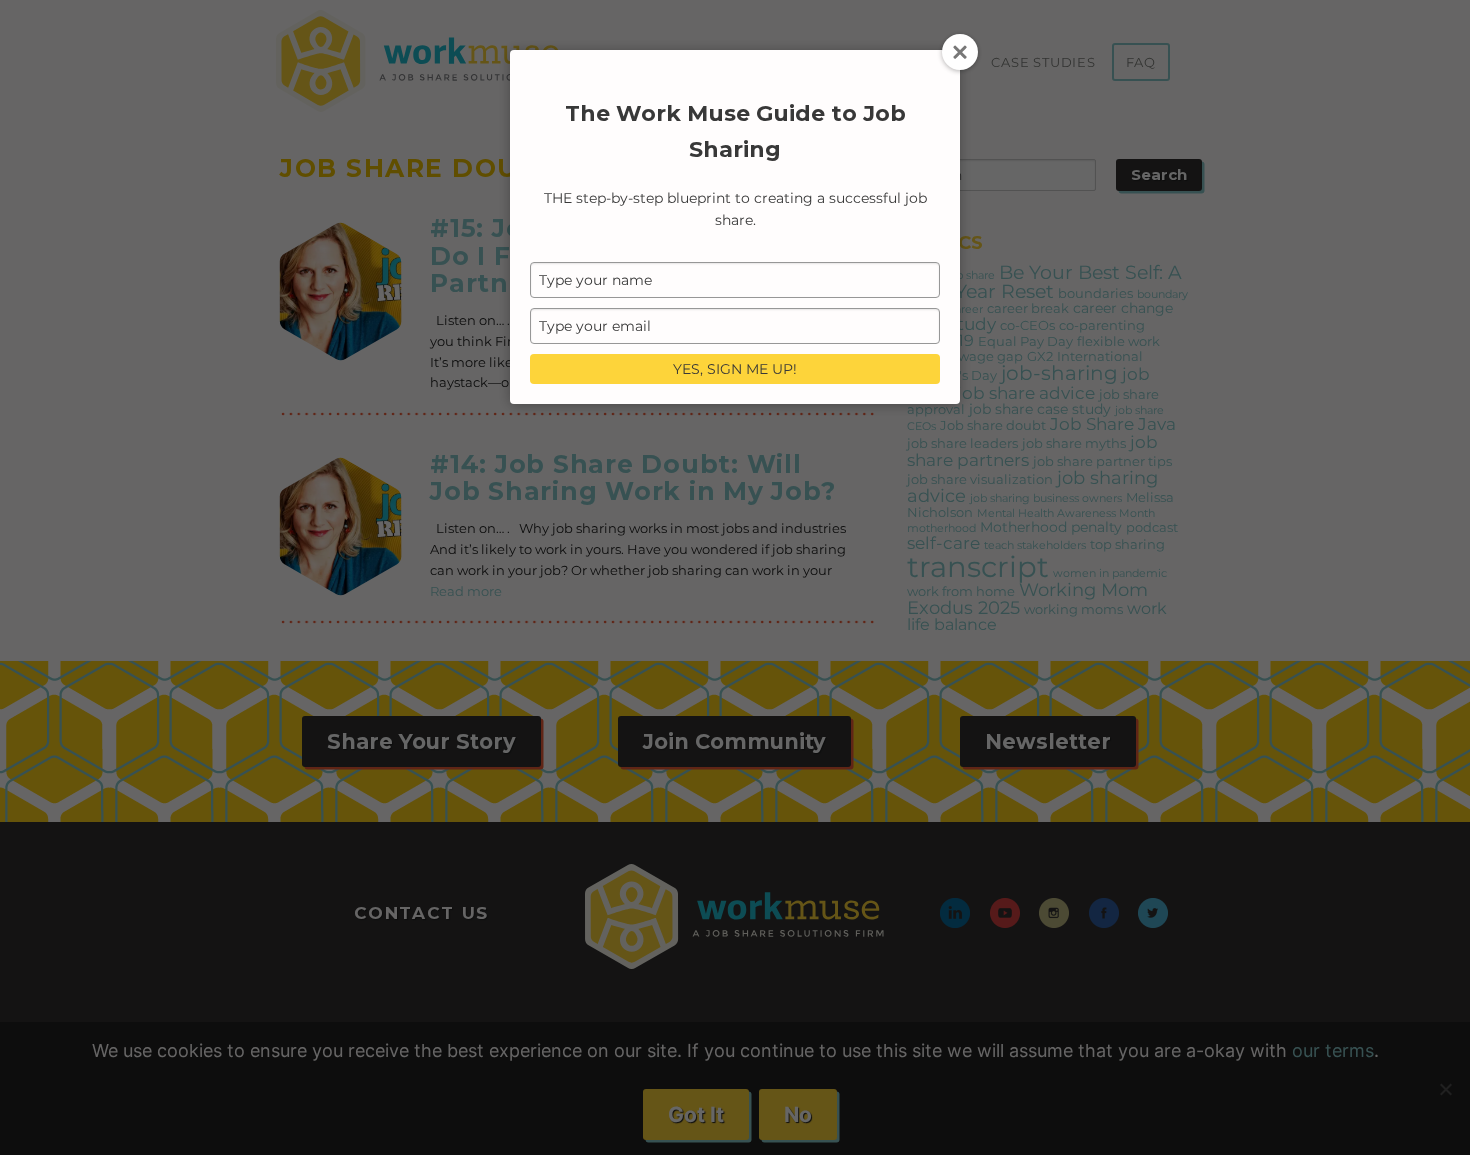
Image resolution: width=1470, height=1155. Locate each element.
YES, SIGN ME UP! (735, 369)
